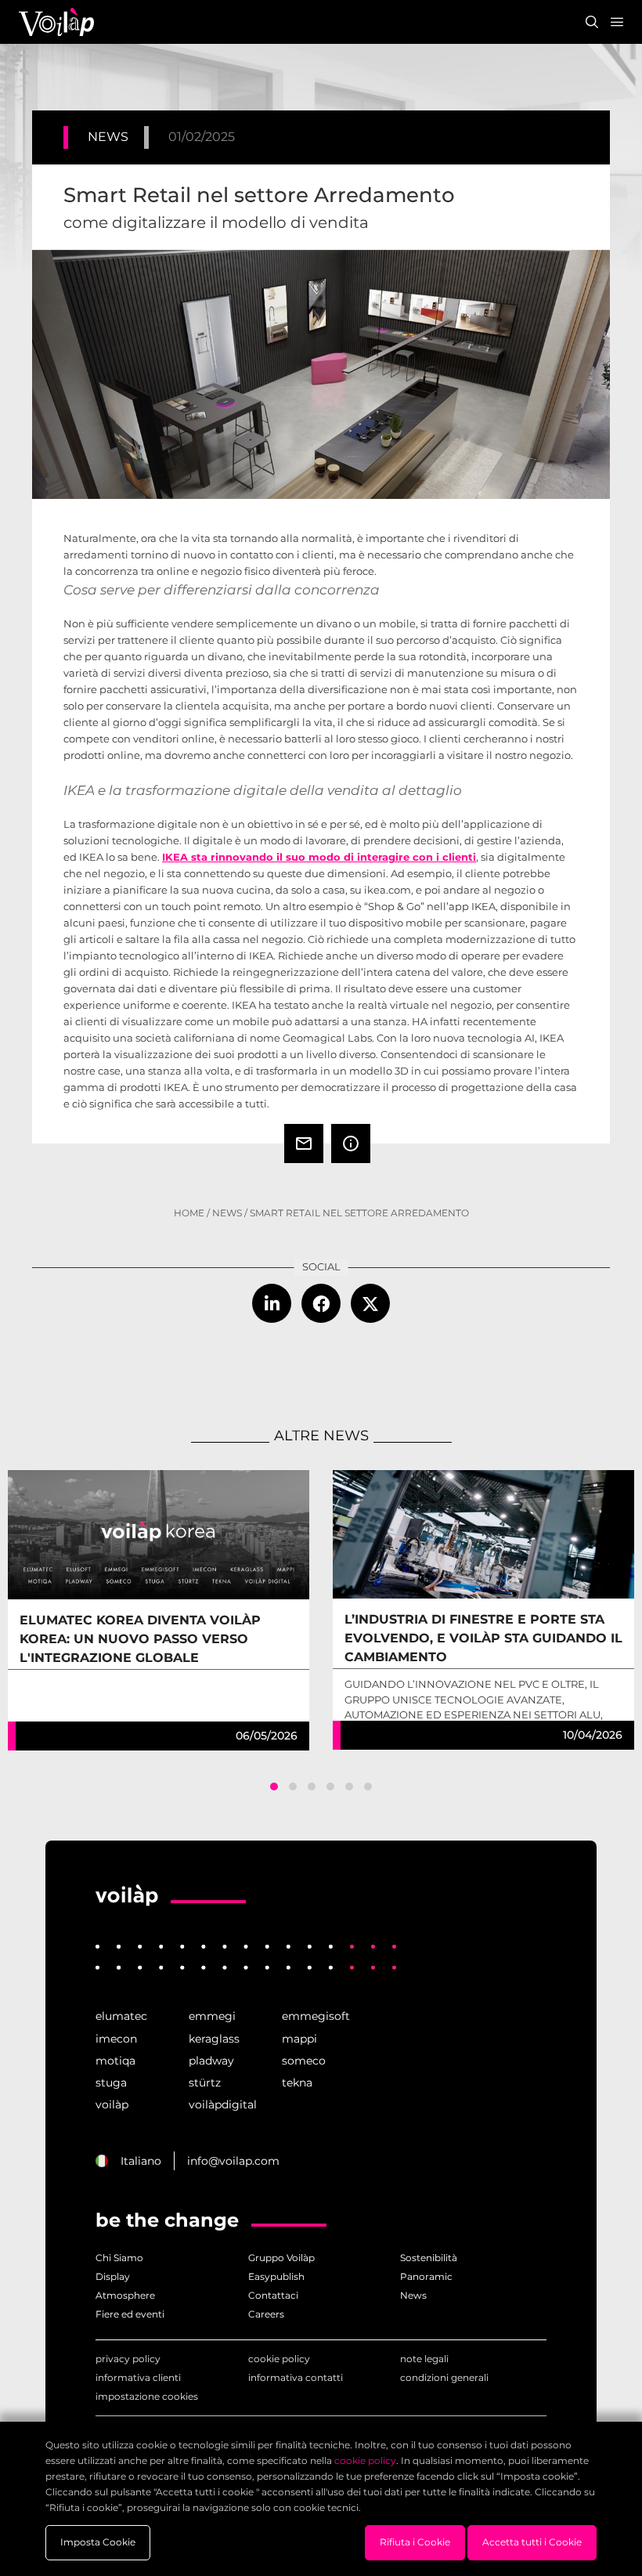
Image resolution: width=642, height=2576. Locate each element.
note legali (424, 2359)
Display (113, 2276)
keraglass (214, 2039)
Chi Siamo (119, 2258)
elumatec (121, 2016)
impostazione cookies (147, 2396)
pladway (211, 2061)
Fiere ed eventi (130, 2314)
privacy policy (128, 2359)
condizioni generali (444, 2377)
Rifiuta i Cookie (415, 2542)
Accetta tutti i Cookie (532, 2542)
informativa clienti (138, 2377)
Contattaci (273, 2295)
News (227, 1213)
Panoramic (426, 2276)
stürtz (205, 2083)
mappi (299, 2039)
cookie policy (279, 2359)
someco (304, 2061)
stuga (111, 2083)
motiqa (115, 2061)
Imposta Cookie (98, 2542)
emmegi (212, 2016)
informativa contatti (296, 2377)
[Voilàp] (127, 1896)
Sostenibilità (429, 2258)
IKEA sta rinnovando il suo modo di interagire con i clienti (319, 857)
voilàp (112, 2105)
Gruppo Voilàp (281, 2258)
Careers (266, 2314)
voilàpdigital (223, 2105)
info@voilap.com (233, 2161)
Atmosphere (125, 2295)
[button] (274, 1787)
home (189, 1213)
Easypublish (276, 2276)
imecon (116, 2039)
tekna (297, 2083)
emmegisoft (316, 2016)
